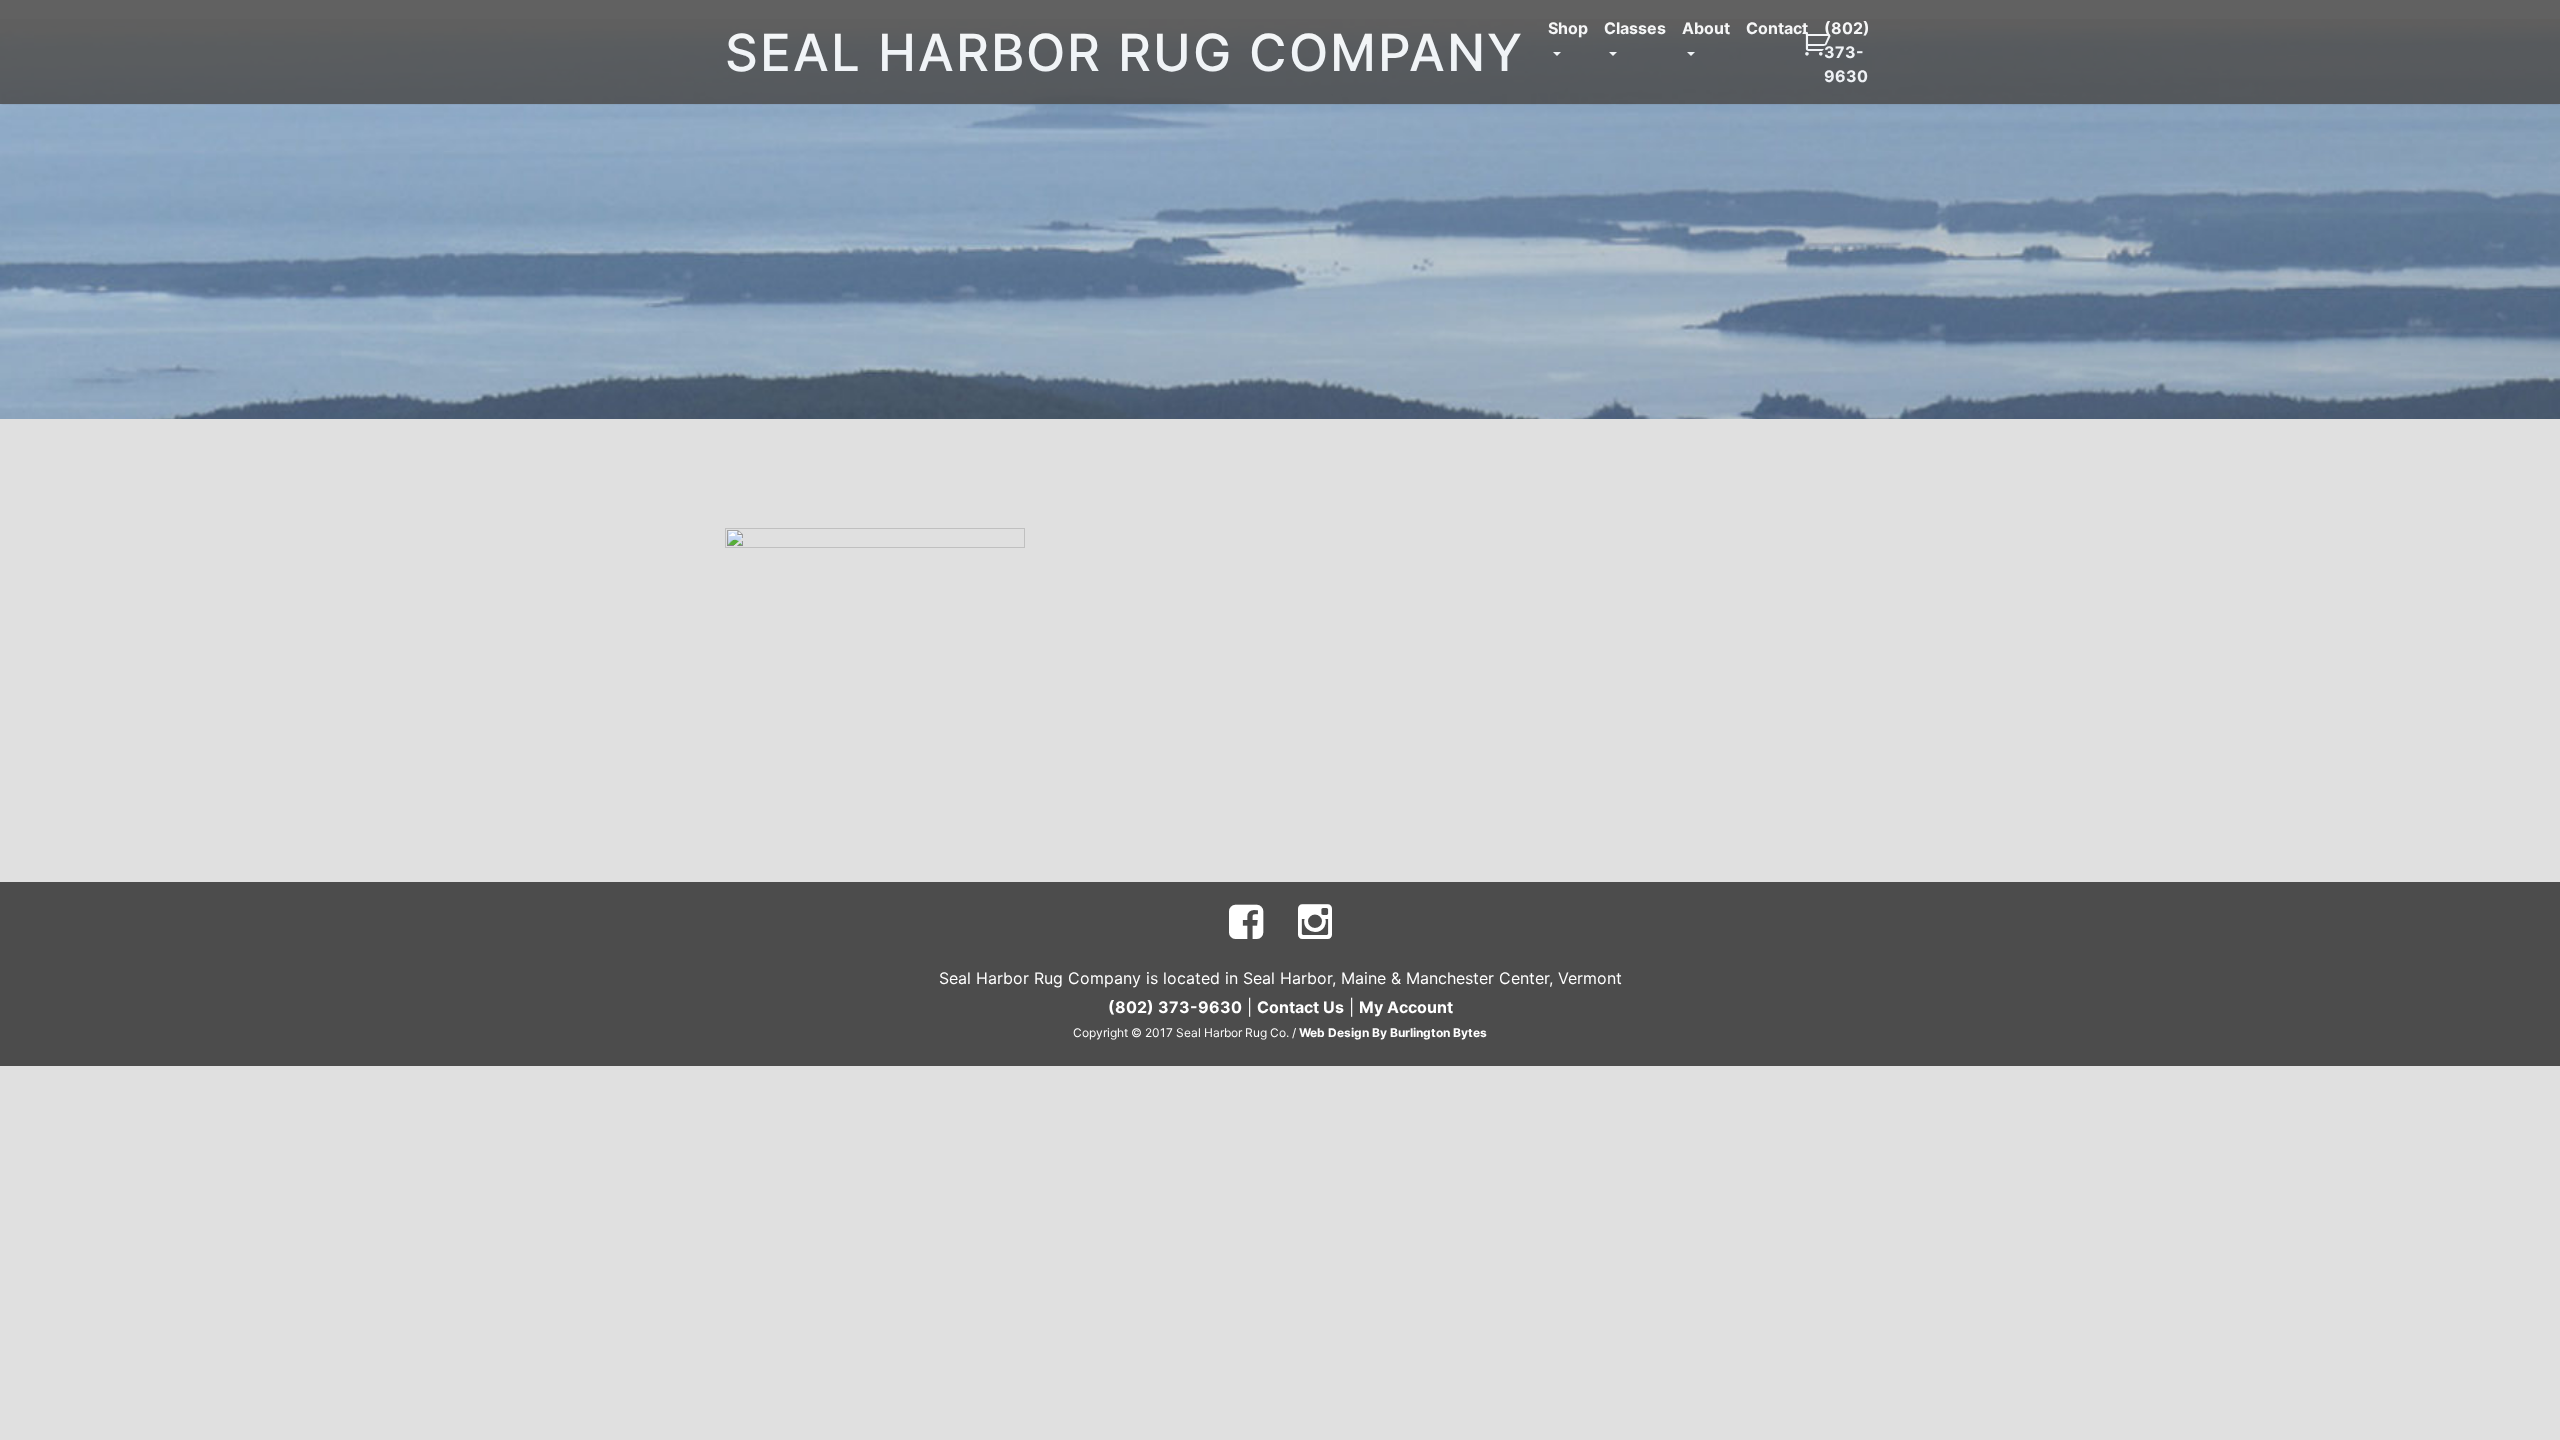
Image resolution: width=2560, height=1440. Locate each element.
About (1706, 28)
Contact (1777, 28)
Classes (1635, 28)
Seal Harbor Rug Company (1124, 52)
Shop (1568, 28)
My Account (1406, 1007)
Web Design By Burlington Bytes (1393, 1032)
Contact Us (1300, 1007)
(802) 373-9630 (1847, 52)
